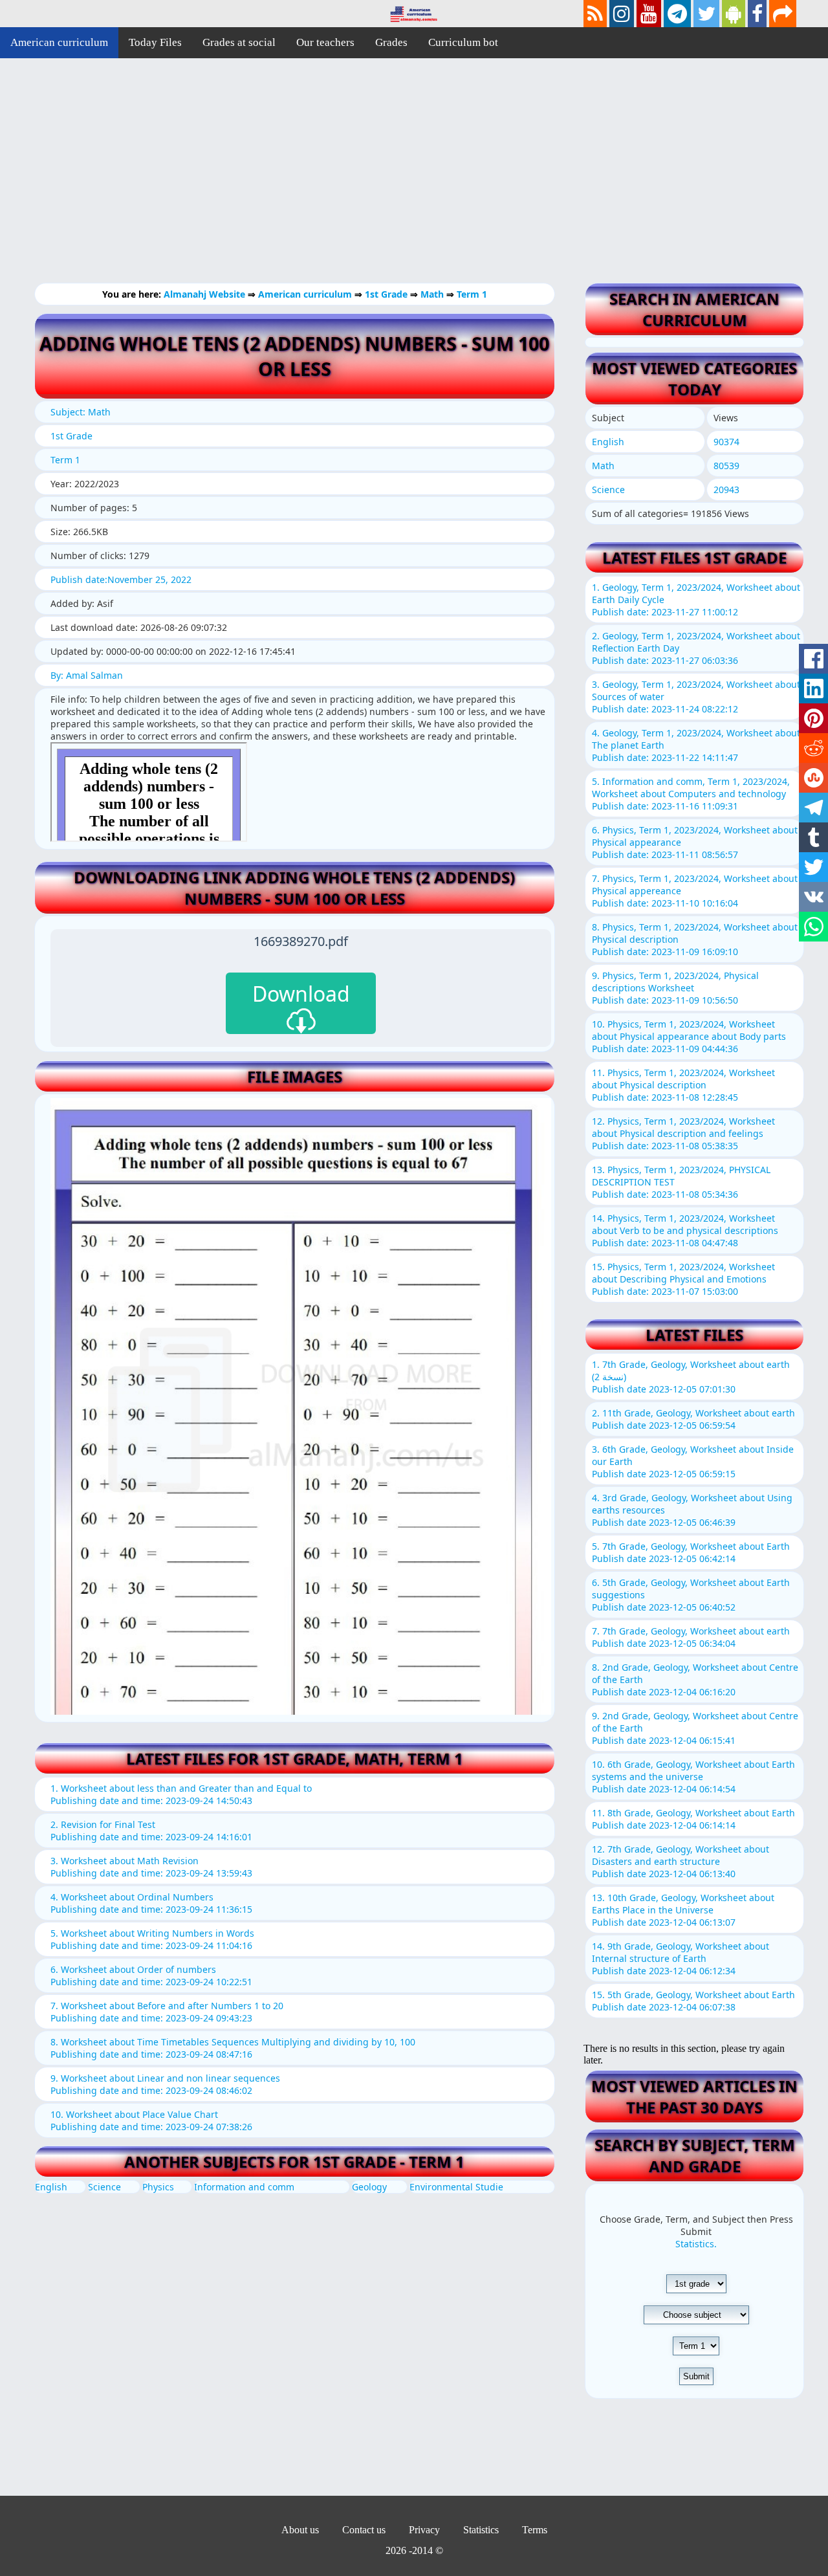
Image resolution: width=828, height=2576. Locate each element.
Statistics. (696, 2244)
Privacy (424, 2530)
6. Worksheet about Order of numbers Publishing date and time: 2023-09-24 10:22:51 (151, 1976)
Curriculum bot (463, 42)
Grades (391, 42)
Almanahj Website (206, 294)
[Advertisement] (388, 181)
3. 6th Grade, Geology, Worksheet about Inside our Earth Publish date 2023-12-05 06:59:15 (693, 1461)
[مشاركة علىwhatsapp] (813, 927)
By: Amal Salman (87, 675)
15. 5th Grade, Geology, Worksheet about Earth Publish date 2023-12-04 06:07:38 (693, 2001)
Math (433, 294)
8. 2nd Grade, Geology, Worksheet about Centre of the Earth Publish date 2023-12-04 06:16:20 (695, 1679)
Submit (696, 2376)
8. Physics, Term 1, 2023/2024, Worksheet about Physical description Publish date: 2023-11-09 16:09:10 (695, 939)
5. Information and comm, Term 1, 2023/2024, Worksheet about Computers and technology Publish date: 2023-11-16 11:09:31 (691, 794)
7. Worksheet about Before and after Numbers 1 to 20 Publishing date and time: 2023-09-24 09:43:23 (167, 2012)
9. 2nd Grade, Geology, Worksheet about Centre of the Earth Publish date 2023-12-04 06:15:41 (695, 1728)
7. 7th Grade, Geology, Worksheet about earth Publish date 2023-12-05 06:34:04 (691, 1637)
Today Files (155, 42)
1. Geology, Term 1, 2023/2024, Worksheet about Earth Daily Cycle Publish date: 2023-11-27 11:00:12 (696, 600)
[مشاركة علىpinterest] (813, 718)
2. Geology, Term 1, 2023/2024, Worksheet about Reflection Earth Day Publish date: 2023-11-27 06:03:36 (696, 648)
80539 (726, 466)
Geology (369, 2187)
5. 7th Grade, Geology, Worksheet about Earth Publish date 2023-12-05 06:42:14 (691, 1552)
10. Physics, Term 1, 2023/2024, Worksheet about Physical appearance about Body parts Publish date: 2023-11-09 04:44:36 (689, 1036)
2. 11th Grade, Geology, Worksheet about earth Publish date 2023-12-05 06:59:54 (693, 1419)
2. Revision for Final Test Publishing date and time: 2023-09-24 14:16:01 (151, 1831)
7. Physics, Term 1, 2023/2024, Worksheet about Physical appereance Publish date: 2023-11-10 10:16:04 (695, 891)
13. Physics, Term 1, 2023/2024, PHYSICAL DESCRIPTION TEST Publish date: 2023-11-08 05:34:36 (681, 1182)
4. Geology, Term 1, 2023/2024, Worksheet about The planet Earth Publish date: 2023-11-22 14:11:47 (696, 745)
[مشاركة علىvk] (813, 897)
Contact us (364, 2530)
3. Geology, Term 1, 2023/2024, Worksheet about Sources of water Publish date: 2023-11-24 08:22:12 (696, 697)
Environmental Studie (456, 2187)
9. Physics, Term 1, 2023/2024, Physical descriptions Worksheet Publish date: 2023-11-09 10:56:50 (675, 988)
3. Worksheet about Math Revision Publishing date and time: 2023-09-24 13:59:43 (151, 1867)
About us (300, 2530)
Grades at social (239, 42)
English (51, 2187)
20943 (726, 490)
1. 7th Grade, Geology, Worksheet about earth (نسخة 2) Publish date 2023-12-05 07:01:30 (691, 1377)
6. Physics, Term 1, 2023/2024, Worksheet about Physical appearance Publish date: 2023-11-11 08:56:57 (695, 842)
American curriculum (59, 42)
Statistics (481, 2530)
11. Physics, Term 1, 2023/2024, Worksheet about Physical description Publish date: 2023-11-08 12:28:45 (683, 1085)
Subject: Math (81, 412)
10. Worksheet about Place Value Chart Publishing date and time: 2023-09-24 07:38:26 (151, 2120)
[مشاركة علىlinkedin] (813, 688)
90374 (726, 442)
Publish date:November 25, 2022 (121, 579)
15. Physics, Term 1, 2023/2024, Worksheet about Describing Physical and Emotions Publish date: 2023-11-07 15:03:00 (683, 1279)
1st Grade (387, 294)
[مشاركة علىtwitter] (813, 867)
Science (104, 2187)
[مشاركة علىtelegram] (813, 808)
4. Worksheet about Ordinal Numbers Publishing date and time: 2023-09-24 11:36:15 (151, 1903)
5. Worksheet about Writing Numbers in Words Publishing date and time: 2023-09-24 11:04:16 (152, 1939)
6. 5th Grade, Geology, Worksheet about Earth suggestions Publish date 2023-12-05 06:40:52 (691, 1595)
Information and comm (244, 2187)
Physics (158, 2187)
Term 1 (472, 294)
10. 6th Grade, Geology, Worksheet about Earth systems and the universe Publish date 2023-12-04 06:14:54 (693, 1777)
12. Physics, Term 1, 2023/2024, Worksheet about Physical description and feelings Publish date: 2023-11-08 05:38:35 (683, 1133)
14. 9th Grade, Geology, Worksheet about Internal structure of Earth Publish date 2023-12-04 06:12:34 (681, 1958)
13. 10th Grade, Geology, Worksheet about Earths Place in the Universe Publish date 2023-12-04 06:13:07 (683, 1910)
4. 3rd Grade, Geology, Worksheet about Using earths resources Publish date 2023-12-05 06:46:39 (692, 1510)
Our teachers (325, 42)
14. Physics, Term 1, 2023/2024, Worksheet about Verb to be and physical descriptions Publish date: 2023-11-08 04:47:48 (685, 1230)
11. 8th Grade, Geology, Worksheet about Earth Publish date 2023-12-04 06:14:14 (693, 1819)
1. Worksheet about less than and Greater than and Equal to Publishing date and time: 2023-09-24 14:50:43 (181, 1794)
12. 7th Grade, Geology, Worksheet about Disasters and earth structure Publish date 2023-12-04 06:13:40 (681, 1861)
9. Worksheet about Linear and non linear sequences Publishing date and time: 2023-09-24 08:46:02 (165, 2084)
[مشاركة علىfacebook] (813, 659)
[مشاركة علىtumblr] (813, 837)
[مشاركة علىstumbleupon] (813, 778)
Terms (535, 2530)
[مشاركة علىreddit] (813, 748)
